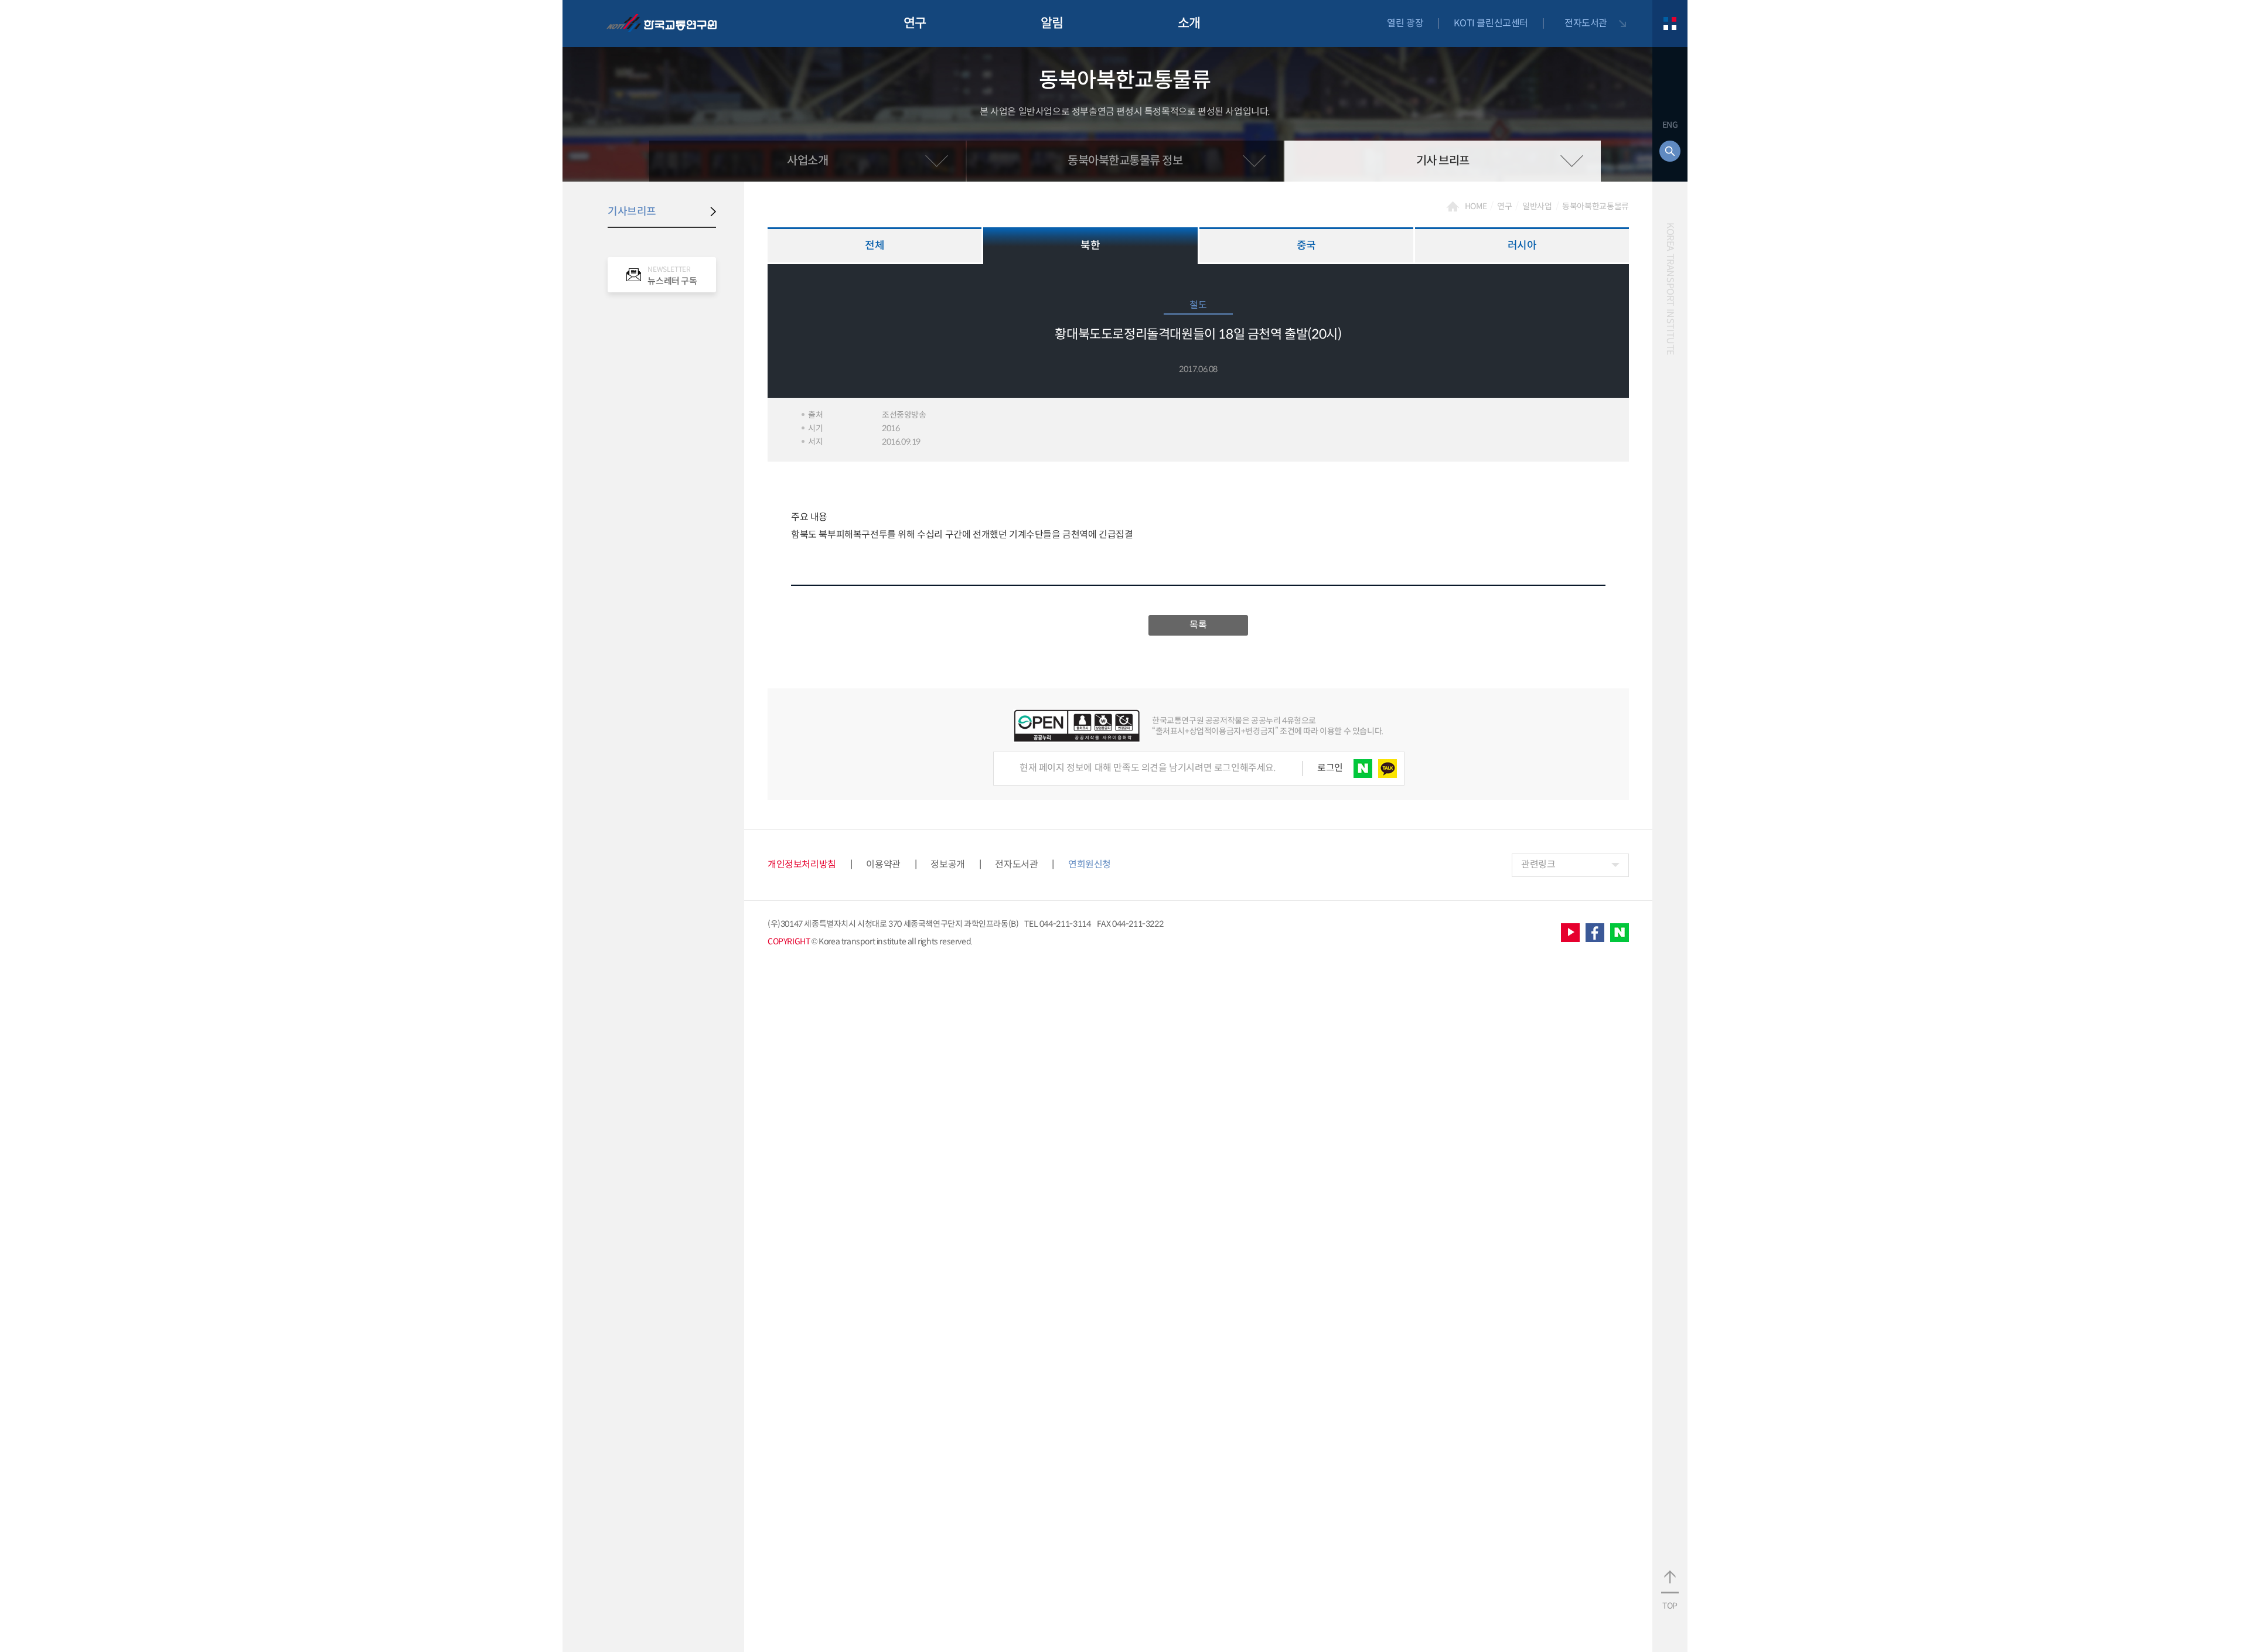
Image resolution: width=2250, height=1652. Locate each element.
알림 (1052, 23)
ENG (1670, 125)
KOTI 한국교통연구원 (662, 23)
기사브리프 (632, 211)
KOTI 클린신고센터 (1491, 23)
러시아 (1522, 245)
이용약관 (883, 864)
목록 (1198, 625)
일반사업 (1537, 206)
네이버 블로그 (1620, 933)
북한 (1090, 245)
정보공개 (947, 864)
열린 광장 (1405, 23)
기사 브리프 (1443, 161)
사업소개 (807, 161)
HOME (1476, 206)
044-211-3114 (1065, 924)
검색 (1670, 151)
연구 (915, 23)
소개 (1189, 23)
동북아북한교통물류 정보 (1125, 161)
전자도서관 (1586, 23)
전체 (875, 245)
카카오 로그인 (1387, 769)
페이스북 (1595, 933)
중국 (1306, 245)
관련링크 (1538, 864)
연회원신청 (1090, 865)
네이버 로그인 (1363, 769)
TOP (1670, 1606)
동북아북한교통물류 (1596, 206)
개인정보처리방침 (802, 864)
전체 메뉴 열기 (1670, 23)
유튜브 (1570, 933)
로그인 (1330, 768)
